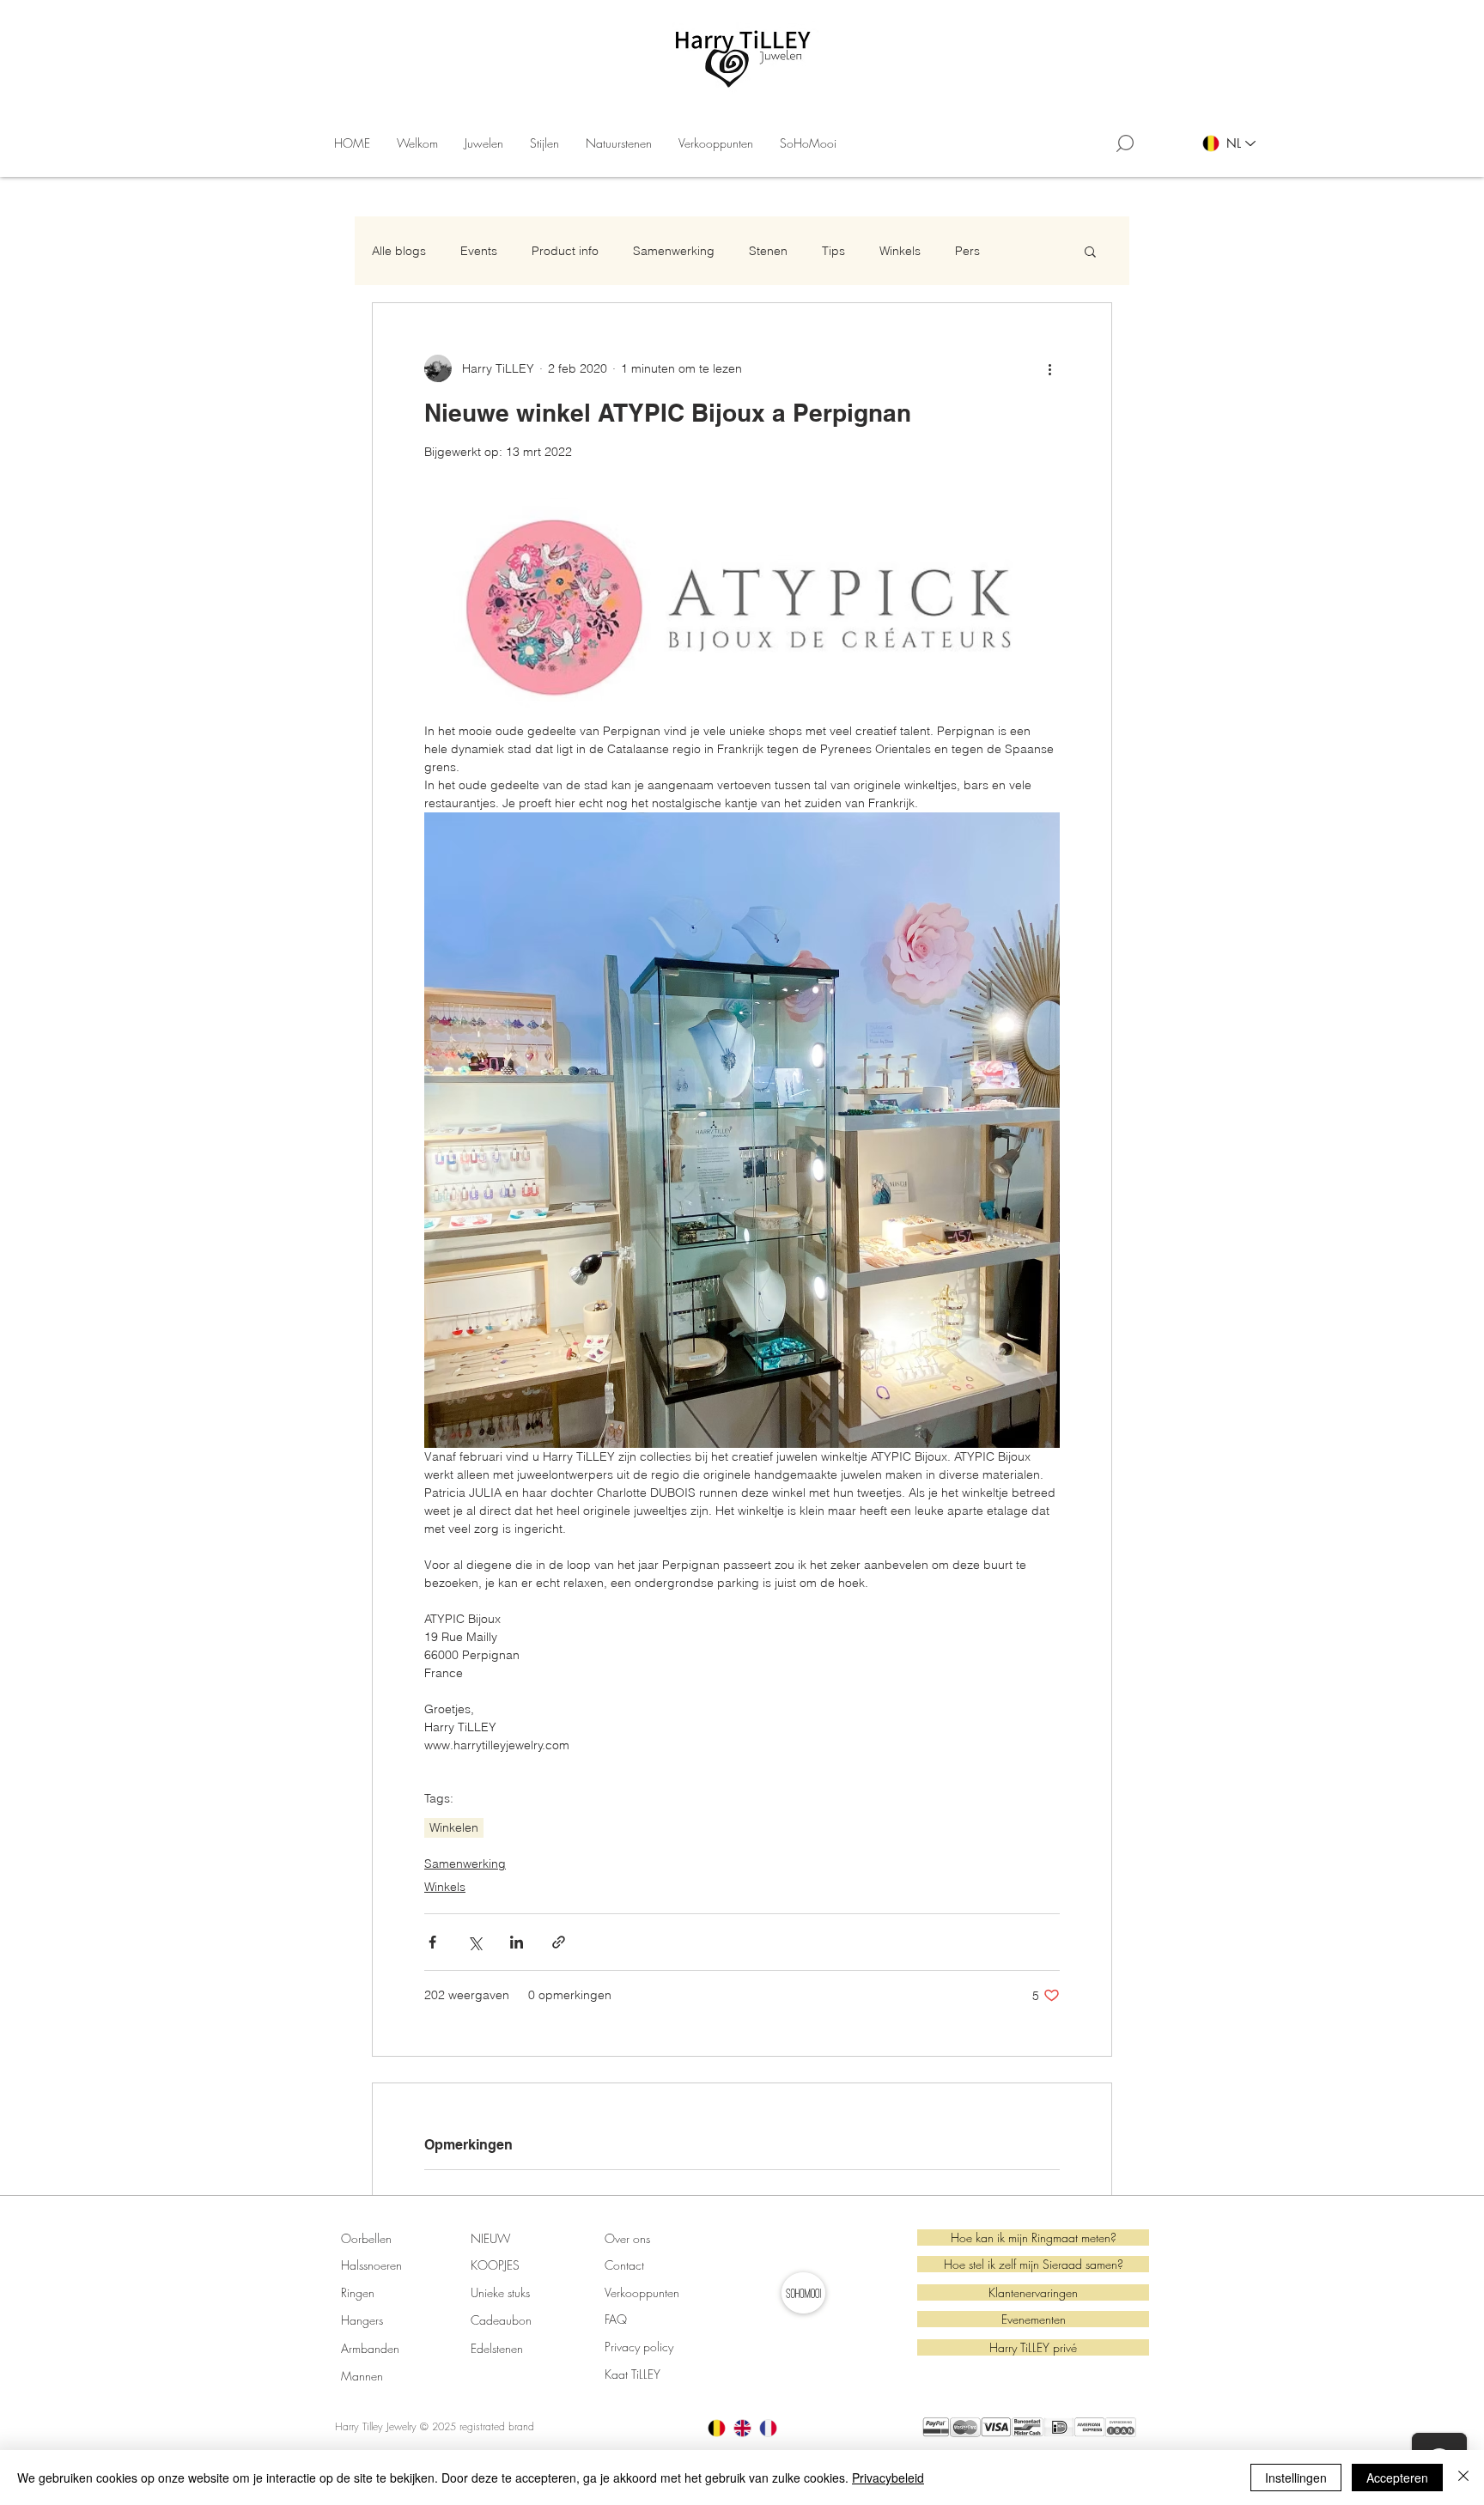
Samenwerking (674, 251)
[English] (742, 2428)
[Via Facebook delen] (432, 1942)
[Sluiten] (1463, 2478)
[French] (768, 2428)
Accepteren (1397, 2478)
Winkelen (454, 1827)
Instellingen (1296, 2478)
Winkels (900, 251)
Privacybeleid (888, 2478)
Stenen (768, 251)
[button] (484, 143)
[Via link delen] (559, 1942)
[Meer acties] (1049, 368)
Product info (565, 251)
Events (479, 251)
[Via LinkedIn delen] (517, 1942)
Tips (833, 251)
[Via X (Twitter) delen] (474, 1942)
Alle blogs (399, 251)
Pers (967, 251)
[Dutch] (717, 2428)
